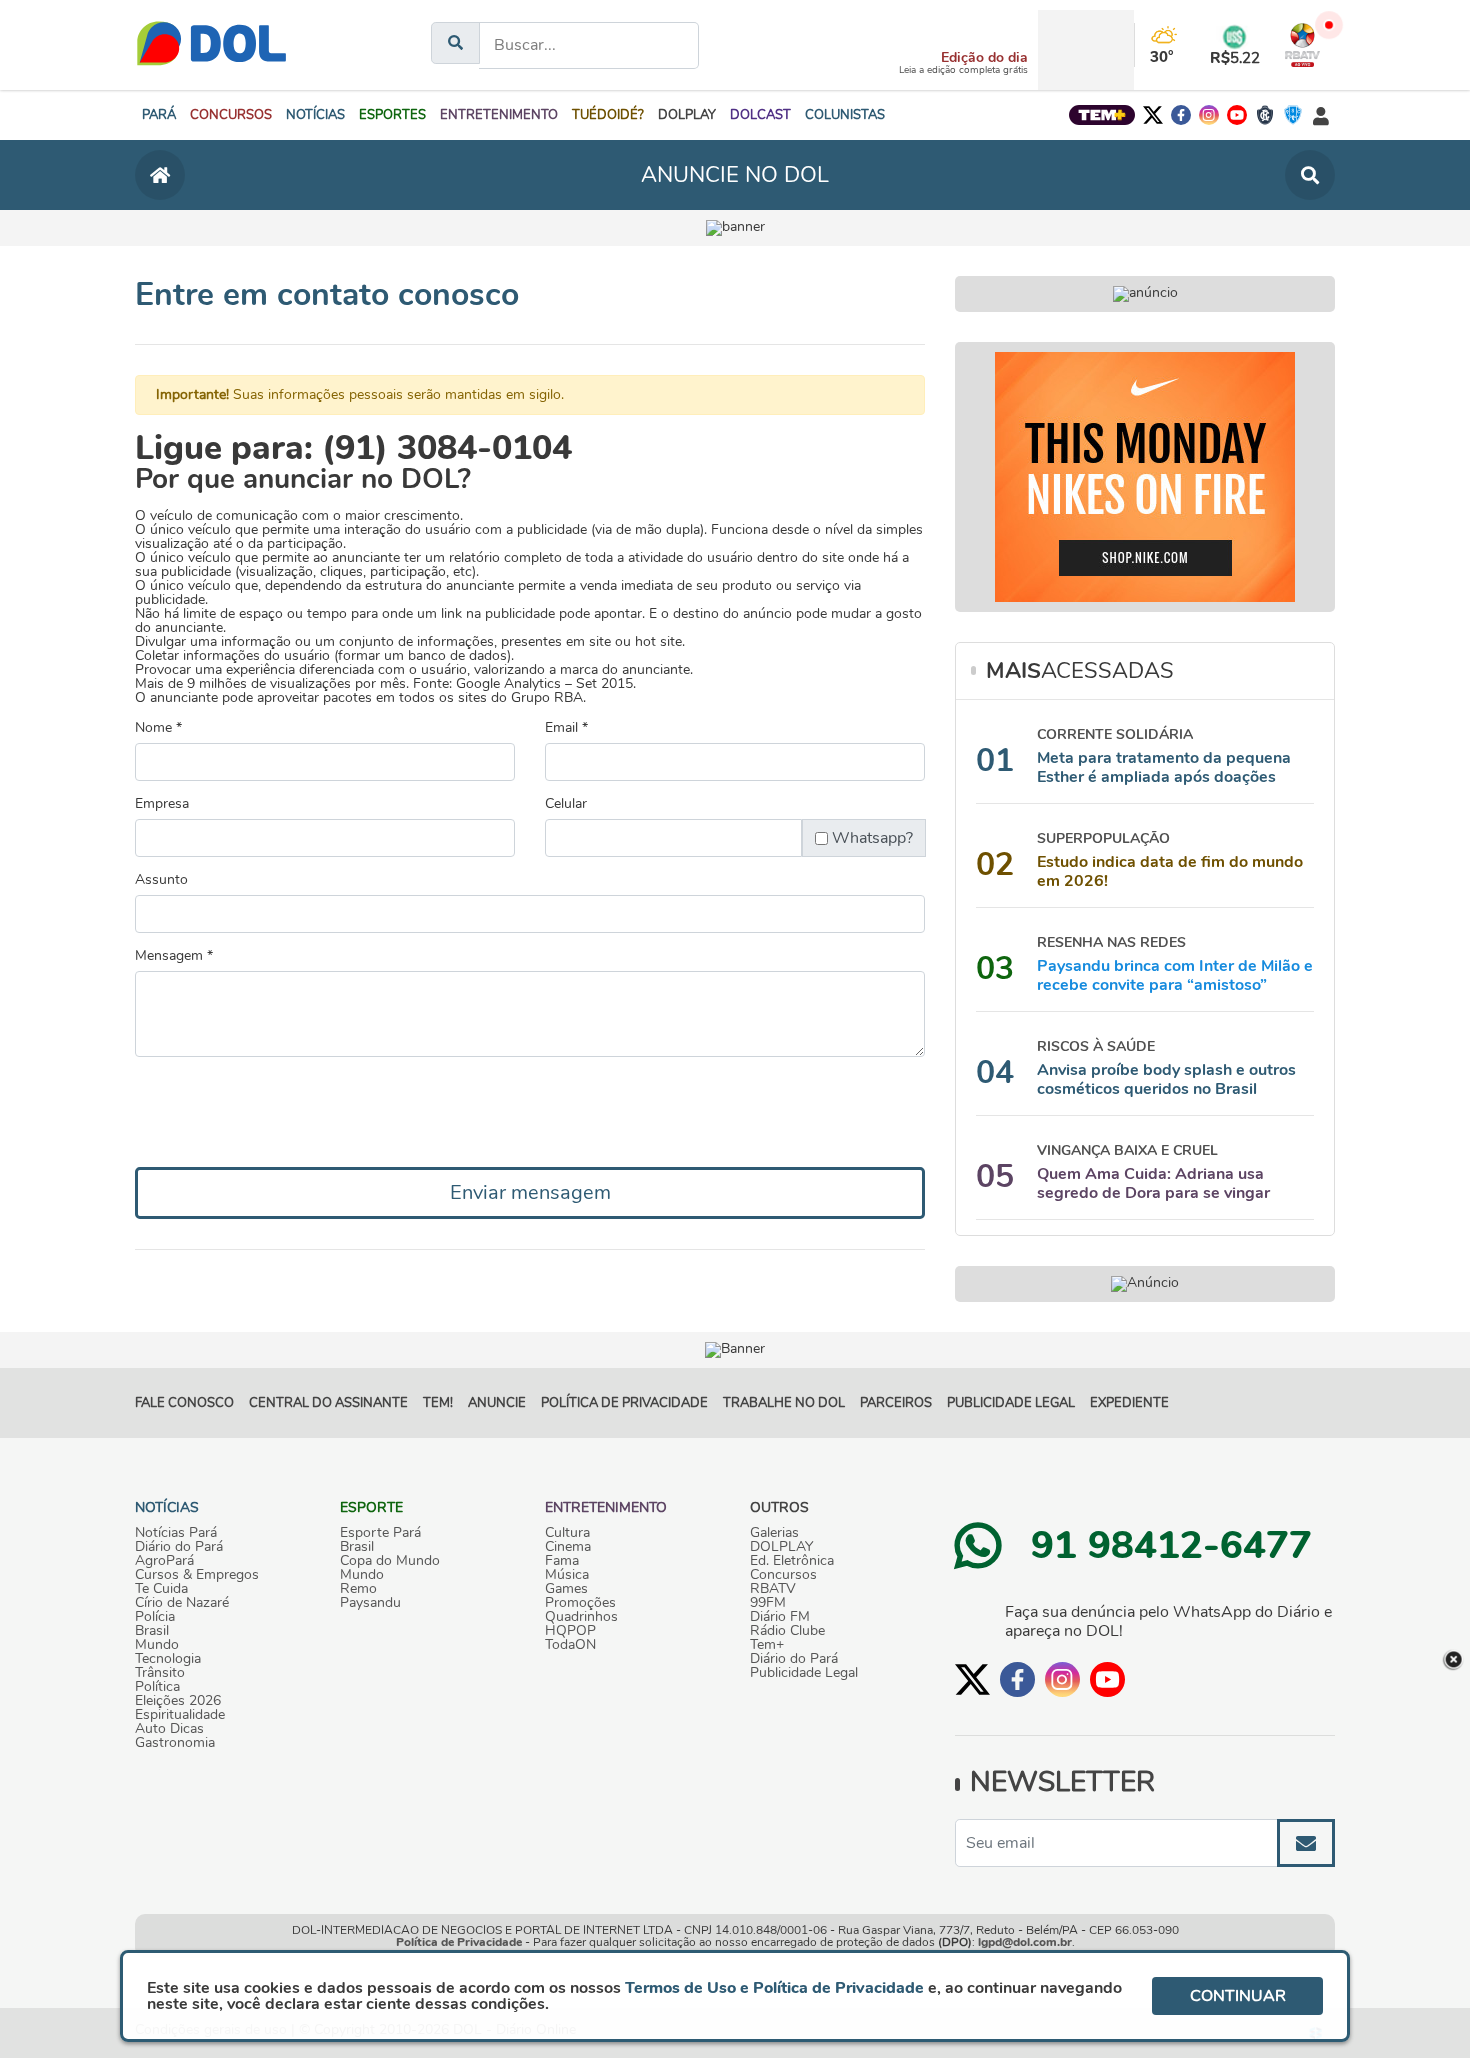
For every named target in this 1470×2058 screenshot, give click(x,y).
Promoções (580, 1603)
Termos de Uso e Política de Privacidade (774, 1988)
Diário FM (780, 1617)
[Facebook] (1181, 115)
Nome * (158, 728)
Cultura (567, 1533)
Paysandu (370, 1603)
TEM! (438, 1403)
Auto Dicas (169, 1729)
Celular (566, 804)
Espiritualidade (180, 1715)
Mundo (157, 1645)
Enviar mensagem (530, 1192)
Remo (358, 1589)
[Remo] (1265, 115)
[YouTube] (1237, 115)
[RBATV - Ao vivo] (1302, 45)
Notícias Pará (176, 1533)
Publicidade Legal (1011, 1403)
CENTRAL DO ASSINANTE (328, 1403)
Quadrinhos (581, 1617)
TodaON (570, 1645)
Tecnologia (168, 1659)
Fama (562, 1561)
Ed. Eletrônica (792, 1561)
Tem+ (767, 1645)
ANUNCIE (497, 1403)
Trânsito (160, 1673)
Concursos (783, 1575)
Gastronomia (175, 1743)
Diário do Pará (179, 1547)
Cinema (568, 1547)
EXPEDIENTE (1129, 1403)
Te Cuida (161, 1589)
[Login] (1321, 115)
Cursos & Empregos (197, 1575)
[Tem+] (1102, 115)
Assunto (161, 880)
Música (567, 1575)
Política (157, 1687)
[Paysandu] (1293, 115)
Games (566, 1589)
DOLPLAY (781, 1547)
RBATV (773, 1589)
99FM (768, 1603)
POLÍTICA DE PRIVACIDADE (624, 1403)
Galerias (774, 1533)
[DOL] (211, 45)
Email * (566, 728)
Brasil (152, 1631)
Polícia (155, 1617)
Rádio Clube (787, 1631)
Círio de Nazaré (182, 1603)
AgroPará (164, 1561)
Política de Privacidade (459, 1942)
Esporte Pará (380, 1533)
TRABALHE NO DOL (784, 1403)
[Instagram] (1209, 115)
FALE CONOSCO (184, 1403)
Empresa (162, 804)
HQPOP (570, 1631)
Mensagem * (174, 956)
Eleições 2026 (178, 1701)
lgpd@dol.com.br (1025, 1942)
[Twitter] (1153, 115)
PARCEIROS (896, 1403)
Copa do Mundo (390, 1561)
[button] (231, 115)
